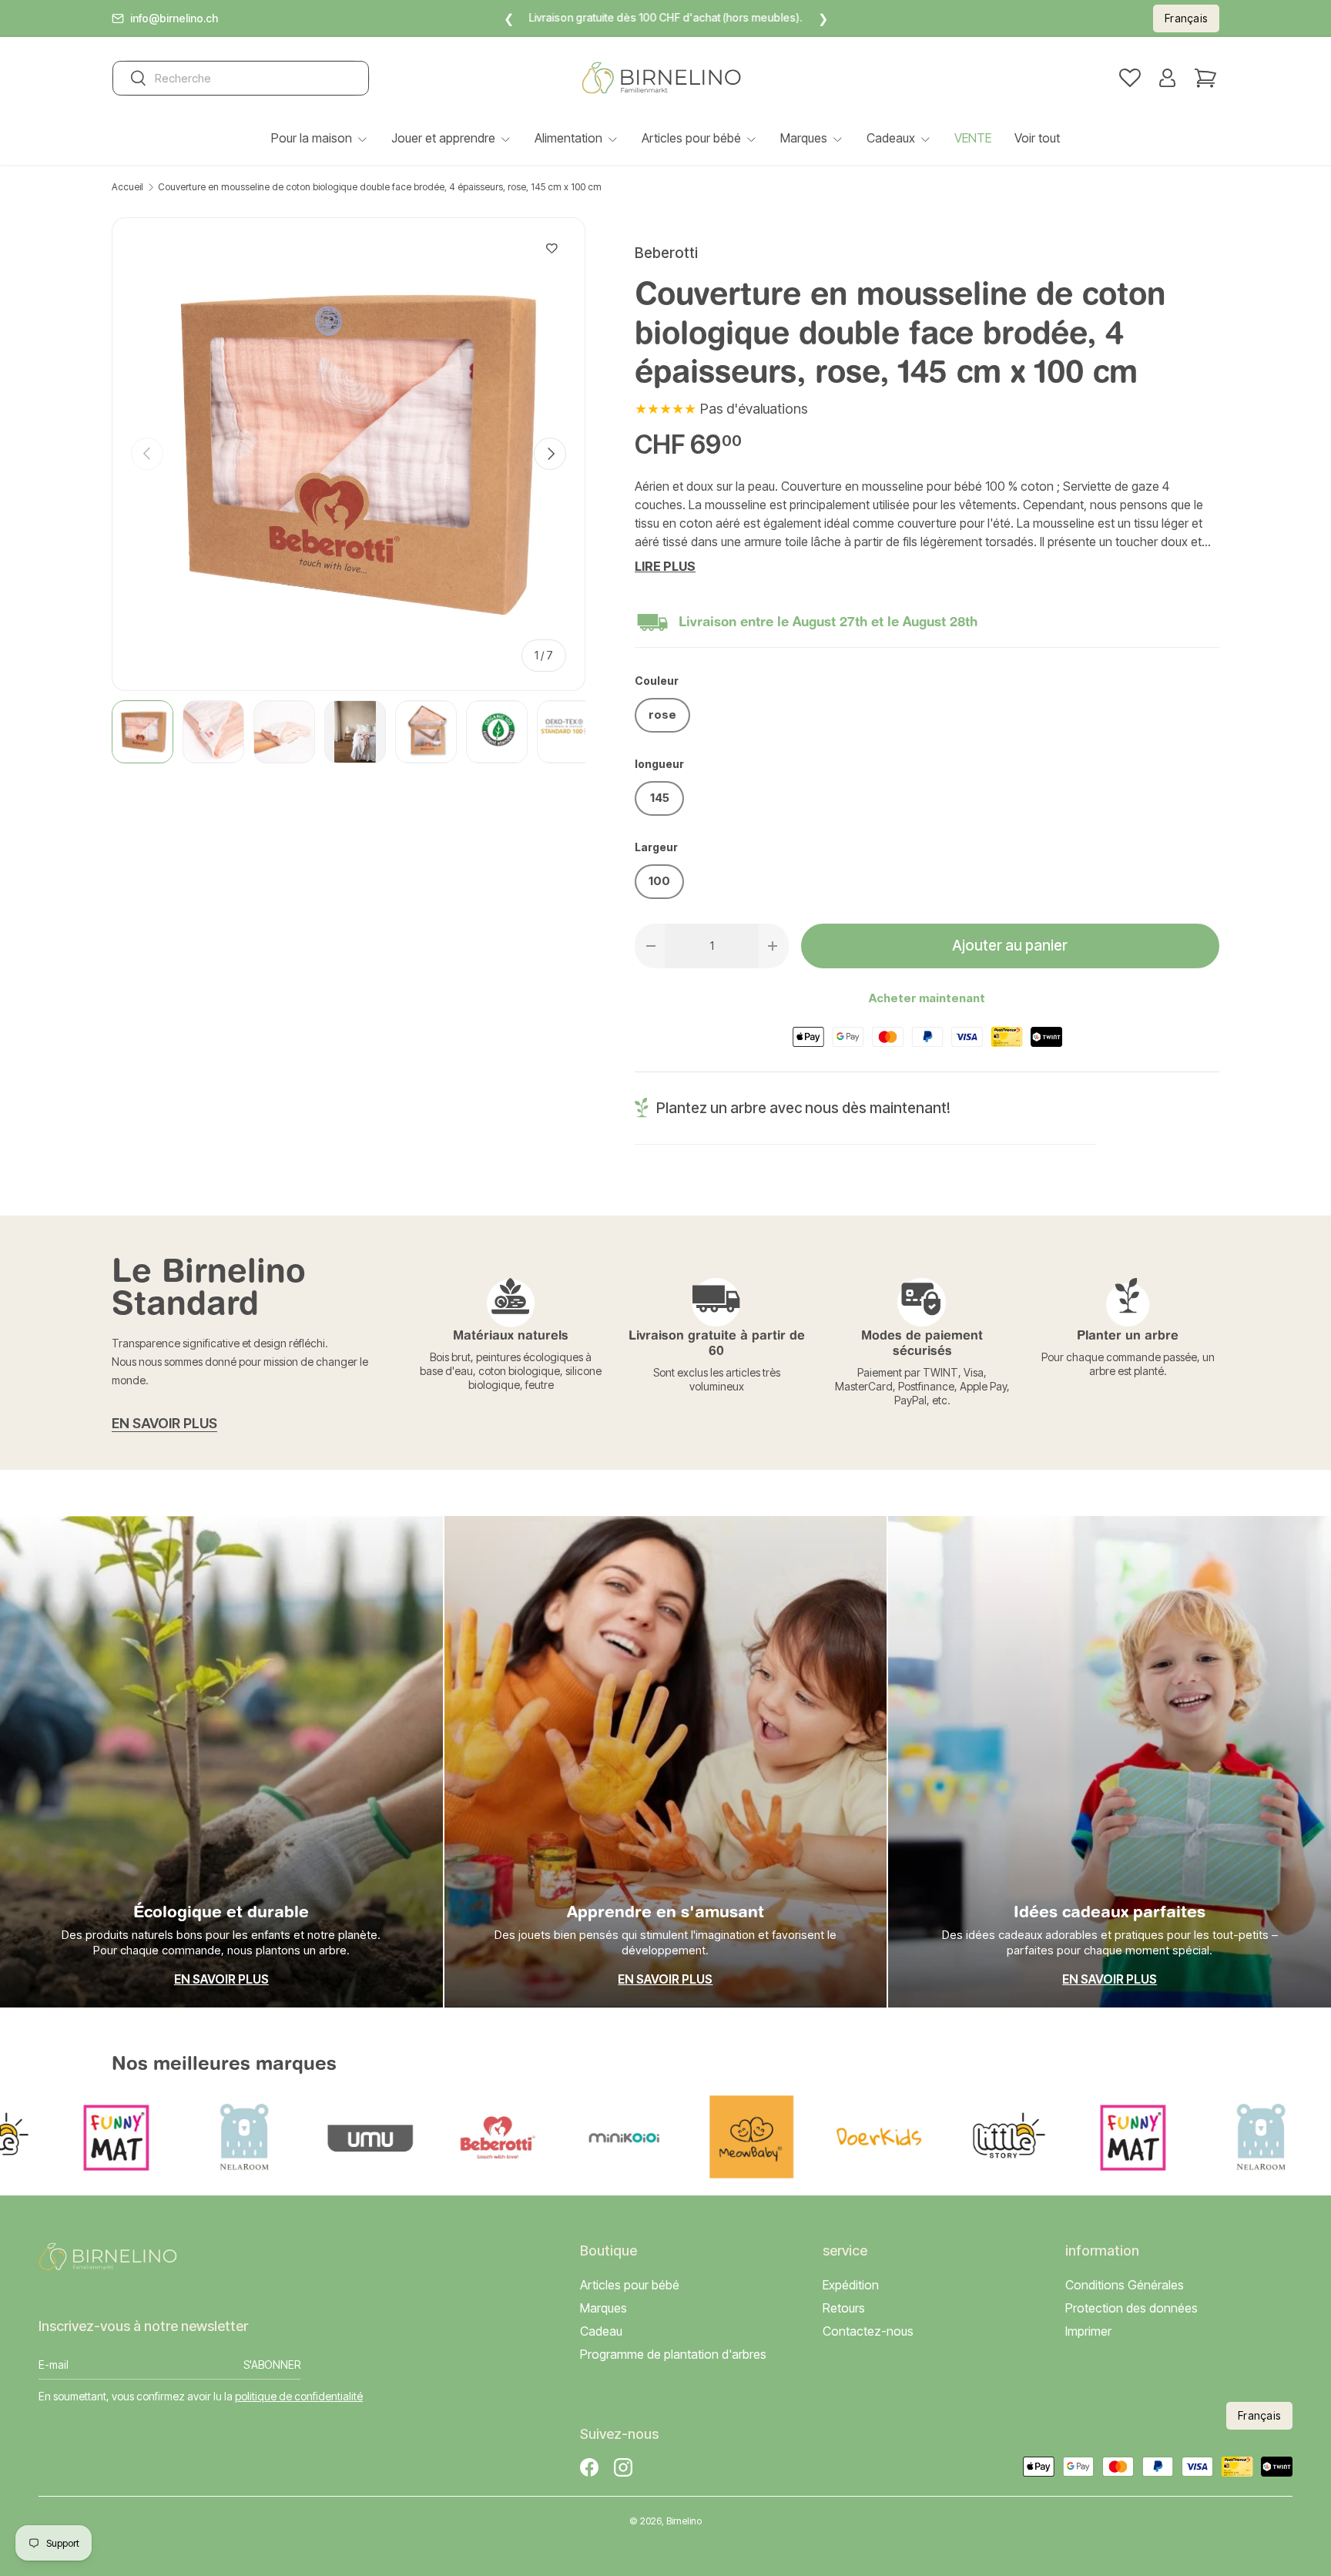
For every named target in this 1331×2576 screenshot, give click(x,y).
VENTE (973, 138)
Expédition (851, 2285)
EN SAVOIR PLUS (164, 1423)
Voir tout (1037, 138)
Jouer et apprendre (443, 138)
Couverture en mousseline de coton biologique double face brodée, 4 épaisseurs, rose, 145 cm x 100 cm (380, 187)
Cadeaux (891, 138)
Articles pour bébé (691, 138)
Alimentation (568, 138)
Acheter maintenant (927, 998)
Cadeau (601, 2331)
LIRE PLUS (665, 566)
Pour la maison (312, 138)
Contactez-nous (868, 2331)
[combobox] (241, 78)
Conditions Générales (1125, 2285)
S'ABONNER (272, 2365)
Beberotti (666, 253)
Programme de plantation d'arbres (673, 2355)
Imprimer (1088, 2331)
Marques (804, 138)
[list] (349, 454)
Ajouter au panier (1010, 946)
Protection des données (1132, 2308)
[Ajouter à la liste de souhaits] (552, 249)
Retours (844, 2308)
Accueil (127, 187)
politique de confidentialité (299, 2396)
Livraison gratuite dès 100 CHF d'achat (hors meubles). (666, 17)
